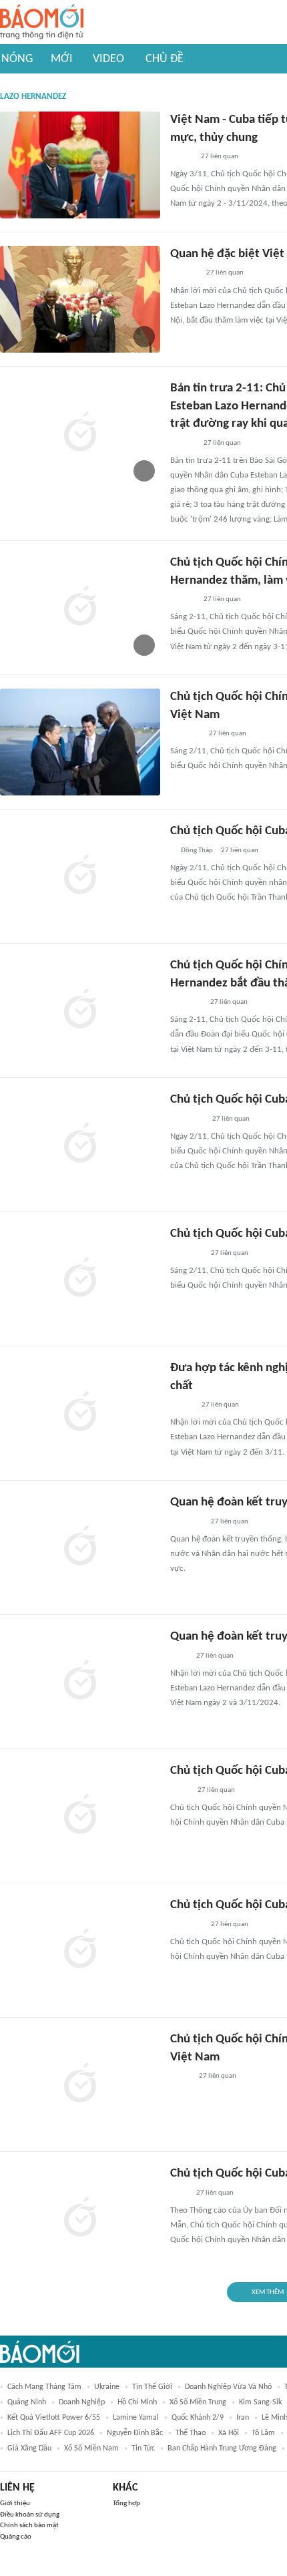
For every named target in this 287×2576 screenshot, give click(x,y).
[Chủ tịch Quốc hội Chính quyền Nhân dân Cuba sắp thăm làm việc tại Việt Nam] (80, 2084)
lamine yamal (136, 2418)
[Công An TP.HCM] (180, 1791)
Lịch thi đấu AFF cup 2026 (51, 2433)
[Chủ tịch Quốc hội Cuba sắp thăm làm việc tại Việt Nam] (80, 1950)
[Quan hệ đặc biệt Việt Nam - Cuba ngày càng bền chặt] (80, 299)
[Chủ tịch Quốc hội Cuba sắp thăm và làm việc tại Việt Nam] (80, 1816)
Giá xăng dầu (29, 2448)
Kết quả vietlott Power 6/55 (54, 2418)
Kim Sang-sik (260, 2402)
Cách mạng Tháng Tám (44, 2387)
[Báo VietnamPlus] (187, 1254)
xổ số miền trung (198, 2402)
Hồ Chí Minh (137, 2402)
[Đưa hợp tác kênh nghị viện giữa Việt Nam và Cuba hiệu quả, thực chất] (80, 1413)
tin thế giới (152, 2387)
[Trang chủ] (42, 22)
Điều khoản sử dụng (30, 2515)
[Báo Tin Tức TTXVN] (179, 1656)
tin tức (143, 2448)
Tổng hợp (126, 2504)
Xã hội (229, 2433)
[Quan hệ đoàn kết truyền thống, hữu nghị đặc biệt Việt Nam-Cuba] (80, 1547)
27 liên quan (220, 157)
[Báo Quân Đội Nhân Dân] (186, 1002)
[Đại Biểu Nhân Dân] (181, 2076)
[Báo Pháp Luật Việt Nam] (182, 157)
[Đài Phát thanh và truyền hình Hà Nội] (184, 274)
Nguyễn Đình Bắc (135, 2433)
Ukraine (107, 2387)
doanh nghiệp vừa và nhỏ (228, 2387)
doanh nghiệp (82, 2402)
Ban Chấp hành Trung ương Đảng (222, 2448)
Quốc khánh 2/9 (198, 2418)
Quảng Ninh (27, 2402)
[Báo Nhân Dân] (182, 1405)
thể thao (191, 2433)
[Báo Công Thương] (186, 734)
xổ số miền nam (91, 2448)
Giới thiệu (15, 2504)
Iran (243, 2418)
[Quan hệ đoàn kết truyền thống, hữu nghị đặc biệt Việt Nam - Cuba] (80, 1682)
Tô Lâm (263, 2433)
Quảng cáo (16, 2537)
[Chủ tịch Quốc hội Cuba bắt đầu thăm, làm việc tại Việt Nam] (80, 876)
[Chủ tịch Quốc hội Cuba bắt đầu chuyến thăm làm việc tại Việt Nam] (80, 1279)
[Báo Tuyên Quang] (187, 1119)
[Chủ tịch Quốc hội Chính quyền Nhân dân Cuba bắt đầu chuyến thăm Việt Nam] (80, 742)
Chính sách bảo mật (29, 2526)
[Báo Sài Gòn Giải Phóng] (183, 443)
